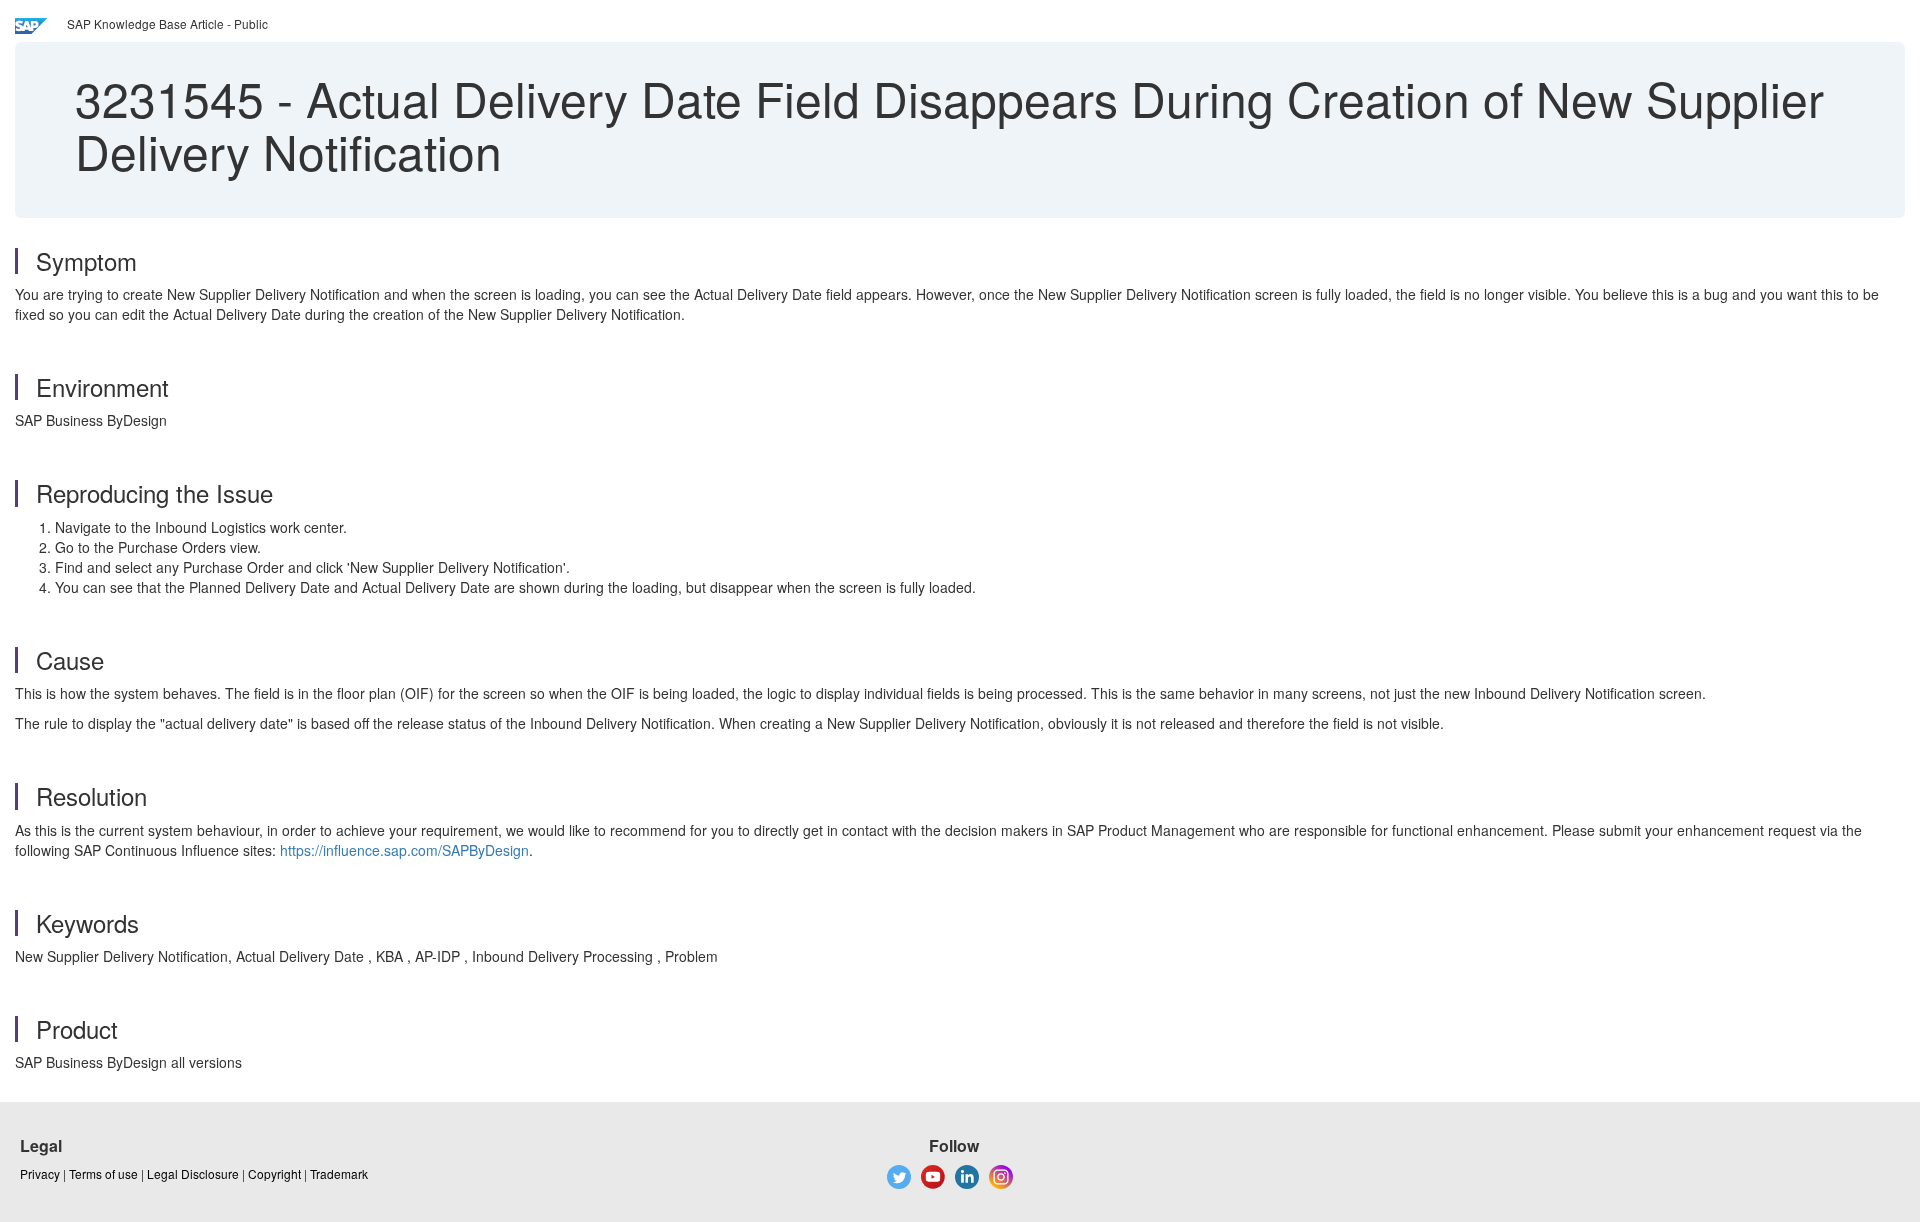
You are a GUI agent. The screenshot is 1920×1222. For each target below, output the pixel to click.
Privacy (40, 1173)
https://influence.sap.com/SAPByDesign (404, 850)
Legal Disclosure (193, 1173)
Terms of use (103, 1173)
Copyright (274, 1173)
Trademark (339, 1173)
